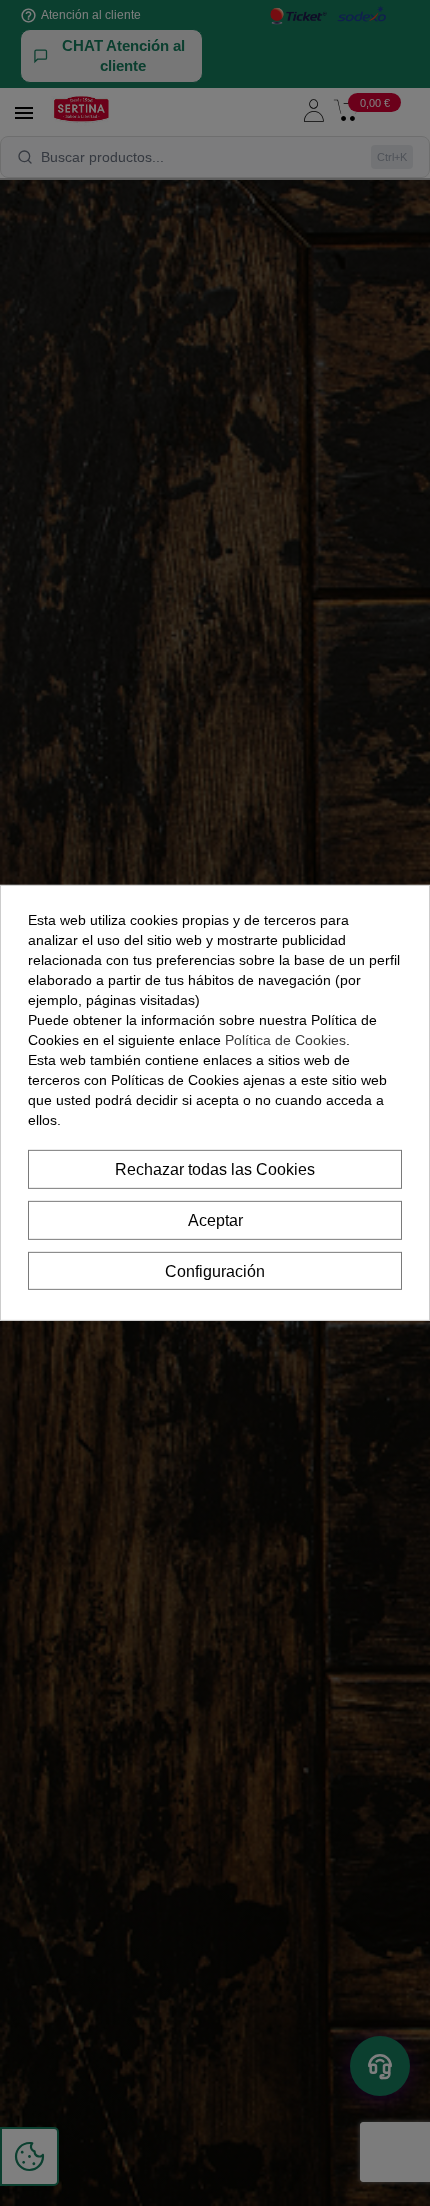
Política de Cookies (285, 1040)
